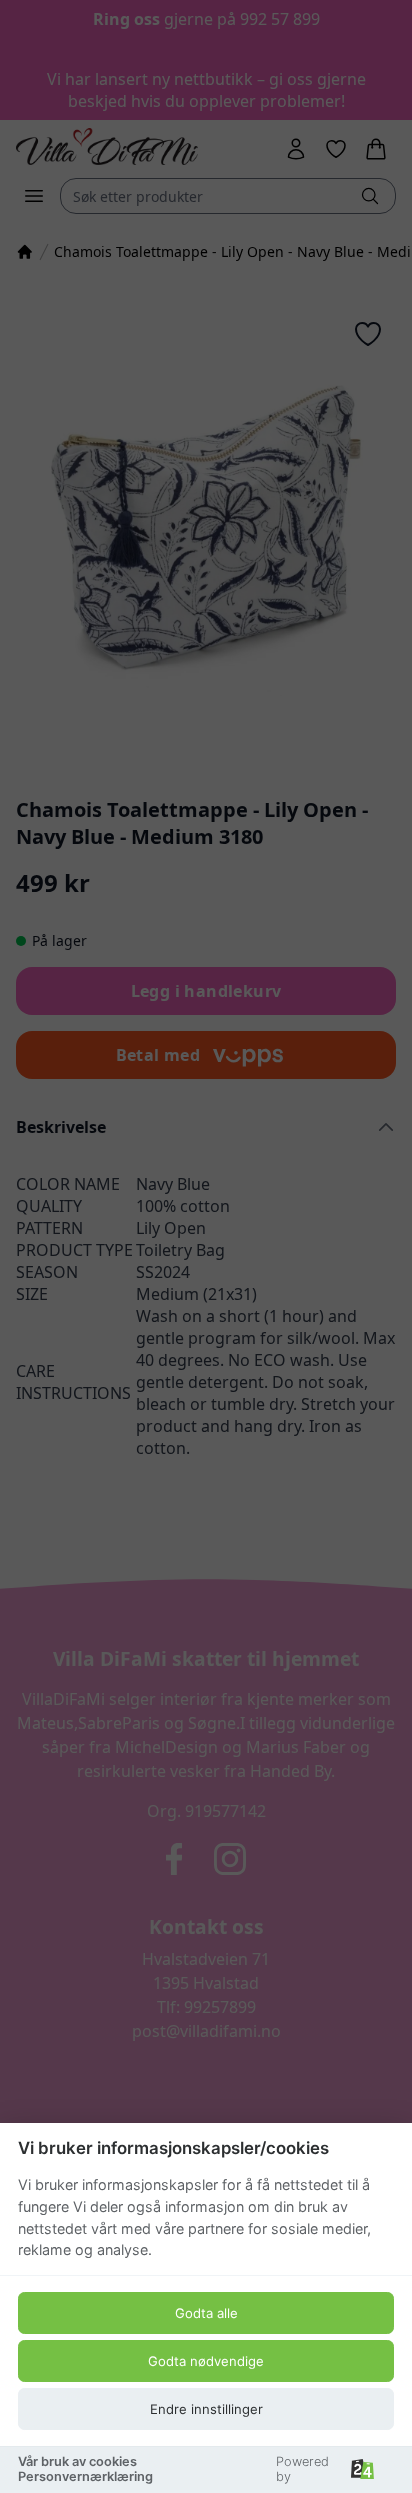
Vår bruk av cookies (77, 2461)
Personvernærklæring (85, 2476)
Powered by (302, 2469)
